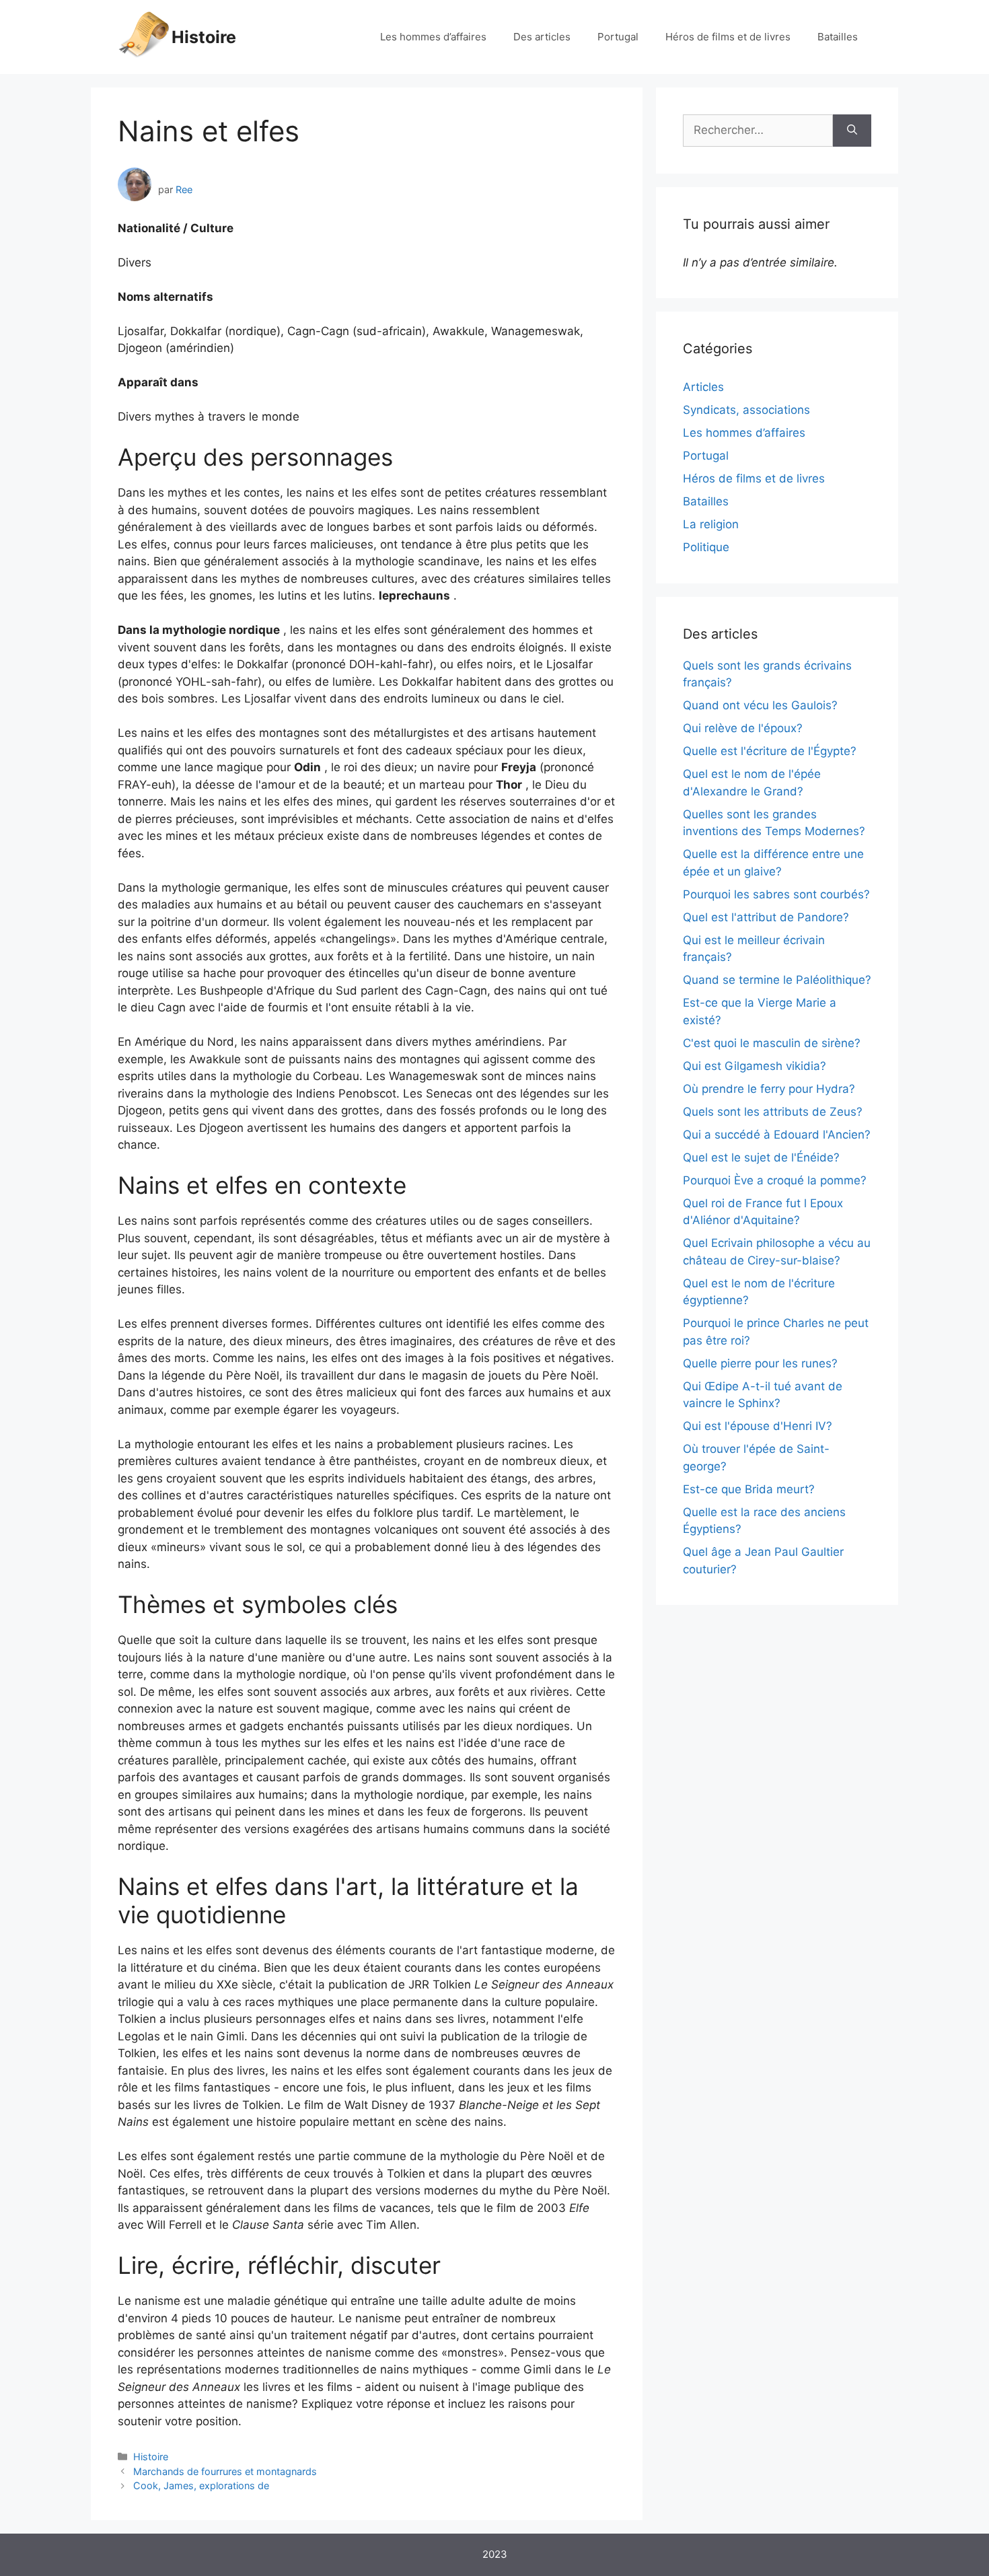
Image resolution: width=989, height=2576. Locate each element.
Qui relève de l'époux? (743, 728)
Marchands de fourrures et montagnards (225, 2471)
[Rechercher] (852, 131)
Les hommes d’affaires (433, 37)
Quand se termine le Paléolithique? (777, 980)
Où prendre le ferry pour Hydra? (769, 1089)
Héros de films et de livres (728, 37)
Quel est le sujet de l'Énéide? (761, 1157)
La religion (711, 524)
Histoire (204, 37)
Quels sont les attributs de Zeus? (773, 1112)
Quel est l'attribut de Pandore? (766, 917)
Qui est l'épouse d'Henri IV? (758, 1426)
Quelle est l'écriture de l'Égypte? (770, 751)
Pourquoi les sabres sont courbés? (776, 894)
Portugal (618, 37)
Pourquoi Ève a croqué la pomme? (775, 1180)
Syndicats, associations (746, 410)
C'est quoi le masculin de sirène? (772, 1043)
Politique (706, 547)
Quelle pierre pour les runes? (760, 1363)
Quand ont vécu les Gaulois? (760, 705)
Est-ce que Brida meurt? (749, 1489)
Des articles (542, 37)
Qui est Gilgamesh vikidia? (755, 1066)
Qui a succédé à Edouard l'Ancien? (777, 1135)
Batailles (838, 37)
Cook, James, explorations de (201, 2485)
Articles (703, 387)
